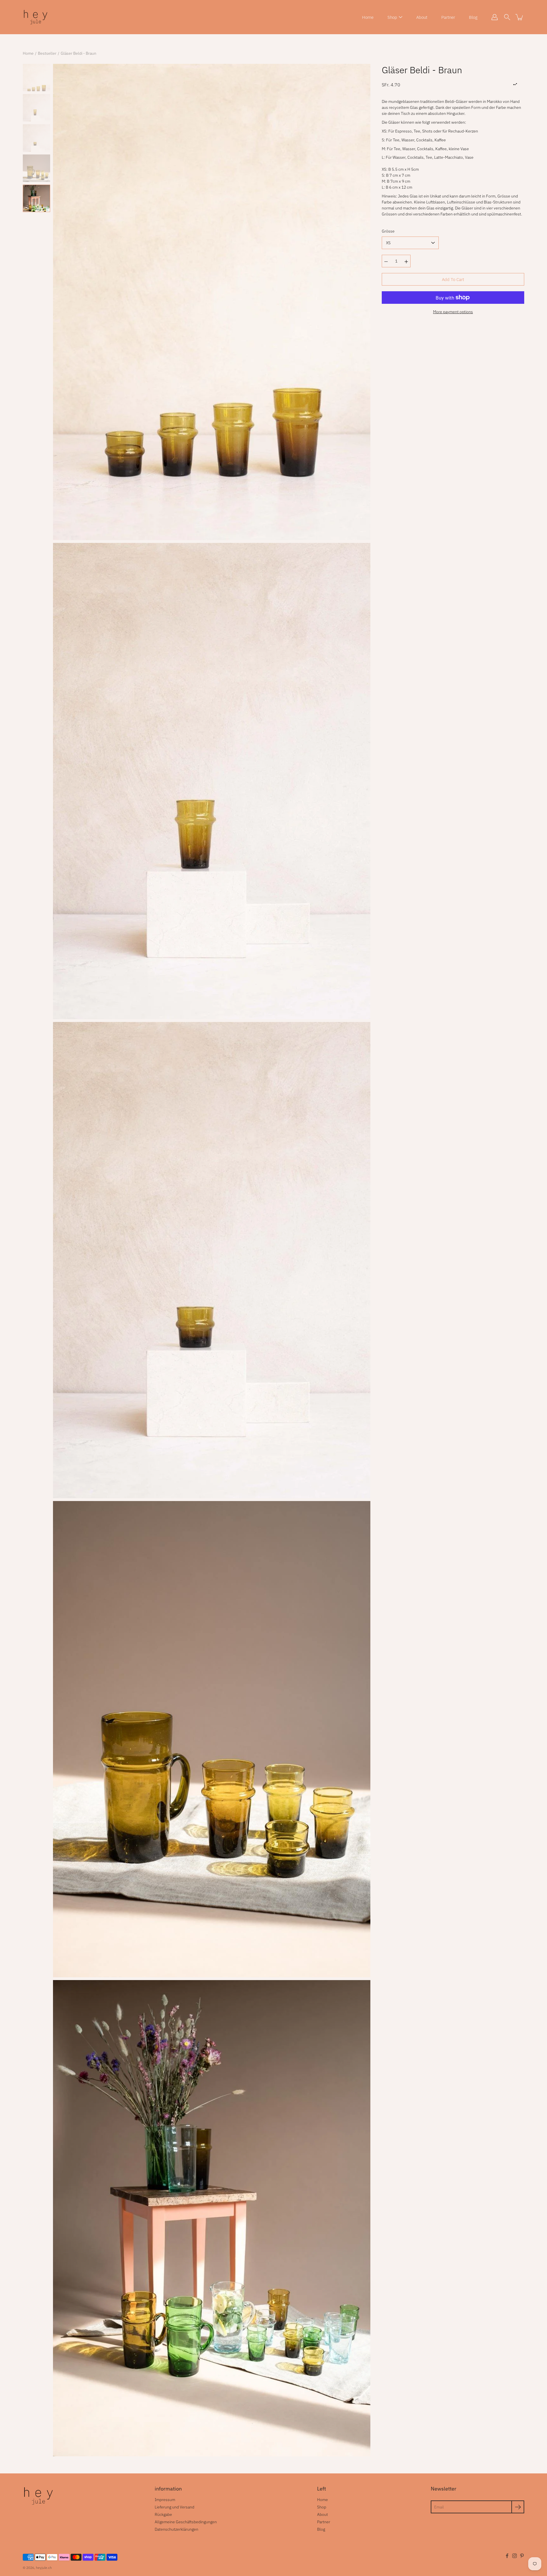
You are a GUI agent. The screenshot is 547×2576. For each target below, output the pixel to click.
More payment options (453, 312)
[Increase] (406, 261)
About (422, 17)
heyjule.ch (44, 2568)
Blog (473, 17)
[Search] (507, 17)
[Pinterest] (522, 2556)
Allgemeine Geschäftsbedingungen (186, 2522)
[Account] (495, 17)
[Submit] (518, 2507)
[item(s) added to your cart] (520, 17)
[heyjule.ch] (36, 17)
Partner (448, 17)
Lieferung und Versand (174, 2507)
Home (368, 17)
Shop (392, 17)
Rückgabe (163, 2514)
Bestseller (47, 53)
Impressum (165, 2500)
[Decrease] (386, 261)
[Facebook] (507, 2556)
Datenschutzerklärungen (176, 2529)
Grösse (388, 231)
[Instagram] (515, 2556)
